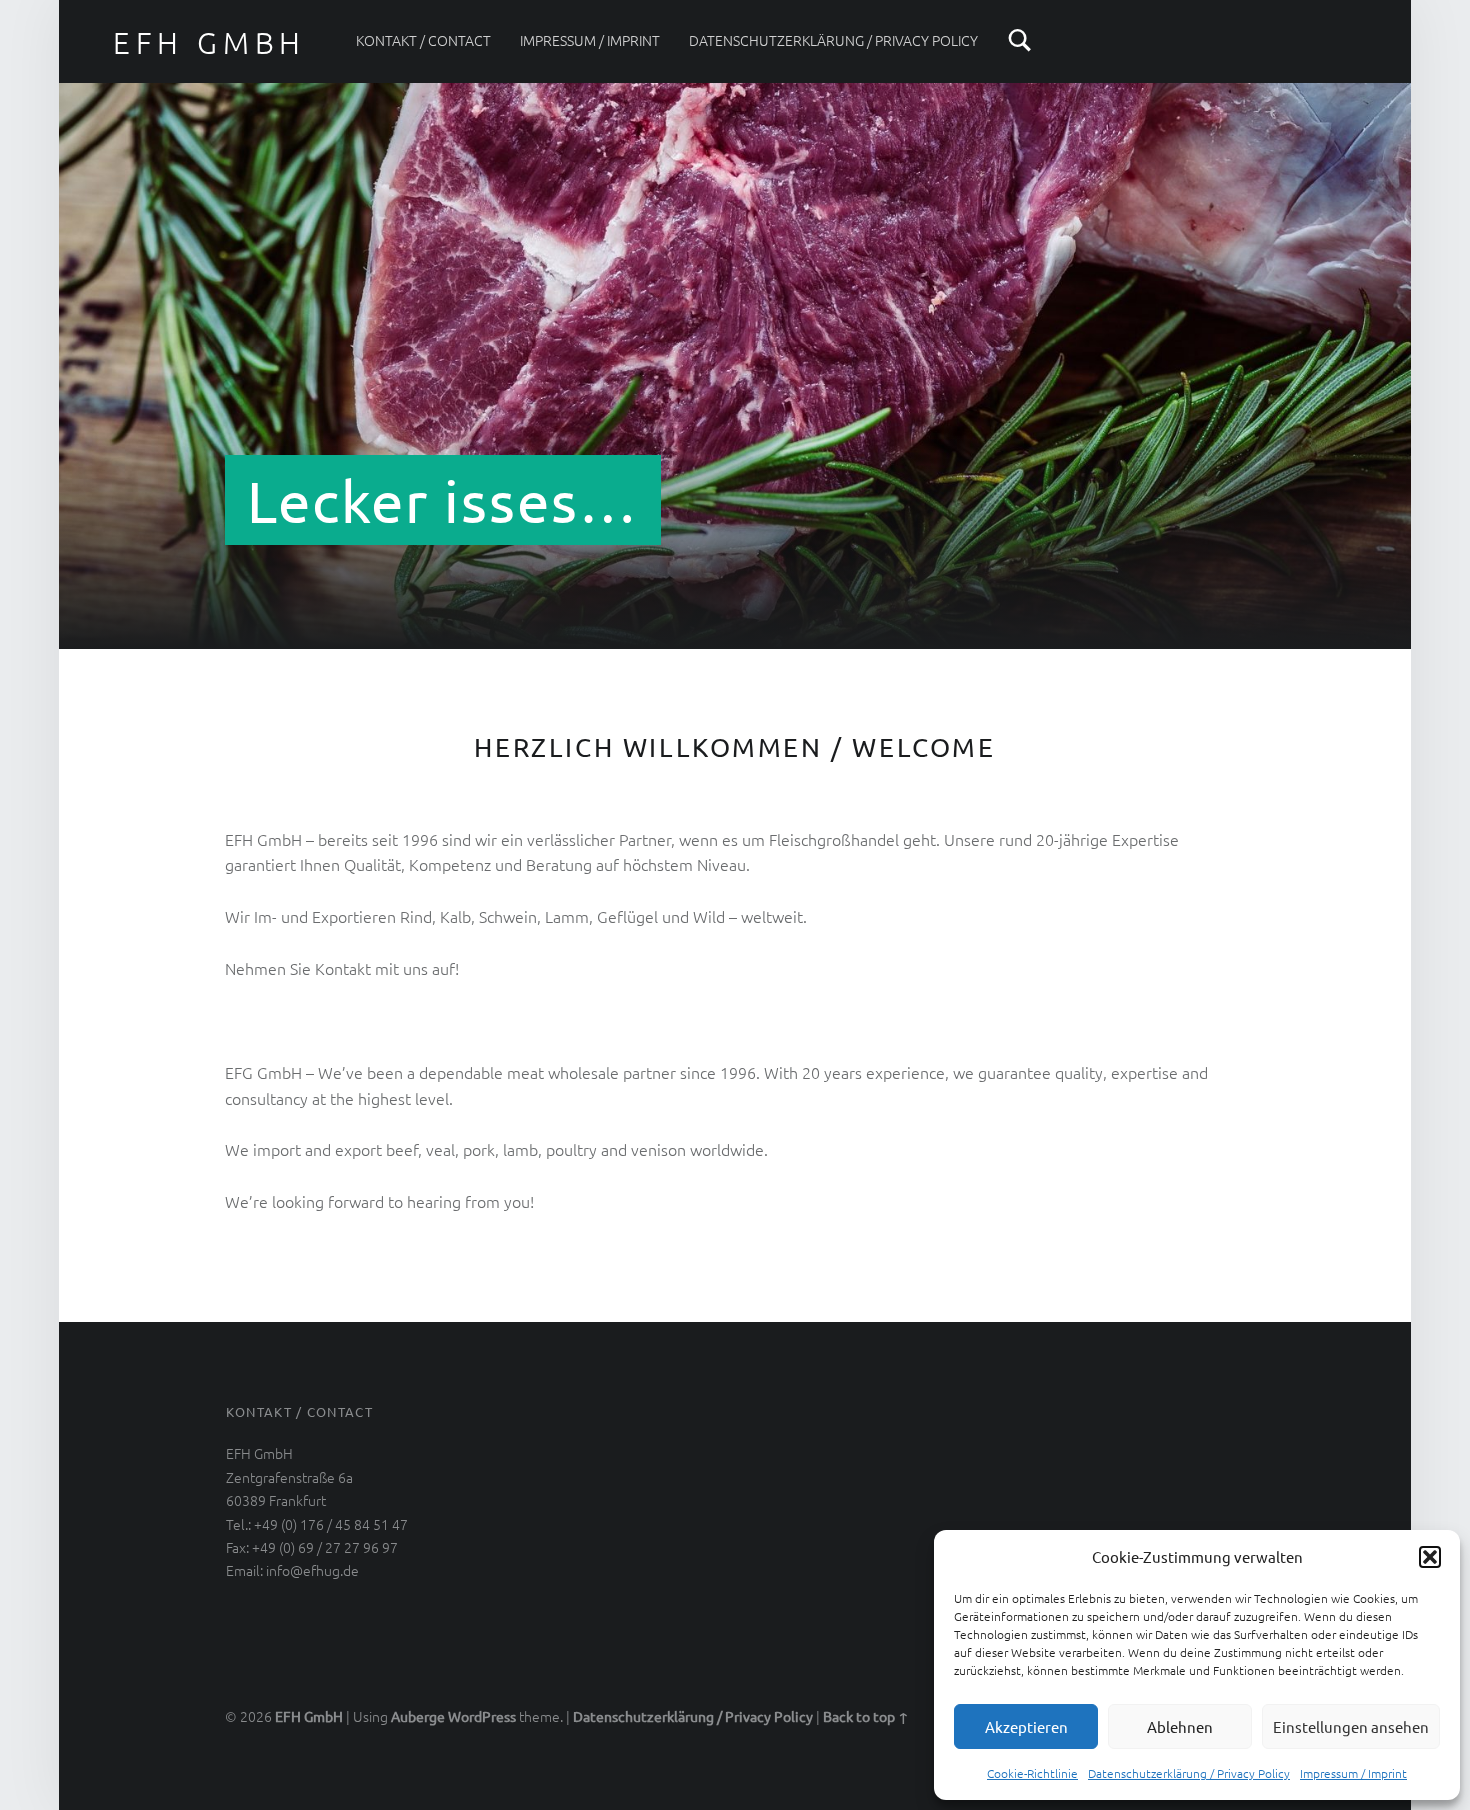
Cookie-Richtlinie (1032, 1773)
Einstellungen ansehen (1351, 1726)
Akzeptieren (1026, 1726)
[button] (1430, 1557)
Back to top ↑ (866, 1716)
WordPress (482, 1716)
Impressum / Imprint (1353, 1773)
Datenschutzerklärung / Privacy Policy (1189, 1773)
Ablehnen (1180, 1726)
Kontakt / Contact (423, 40)
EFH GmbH (309, 1716)
